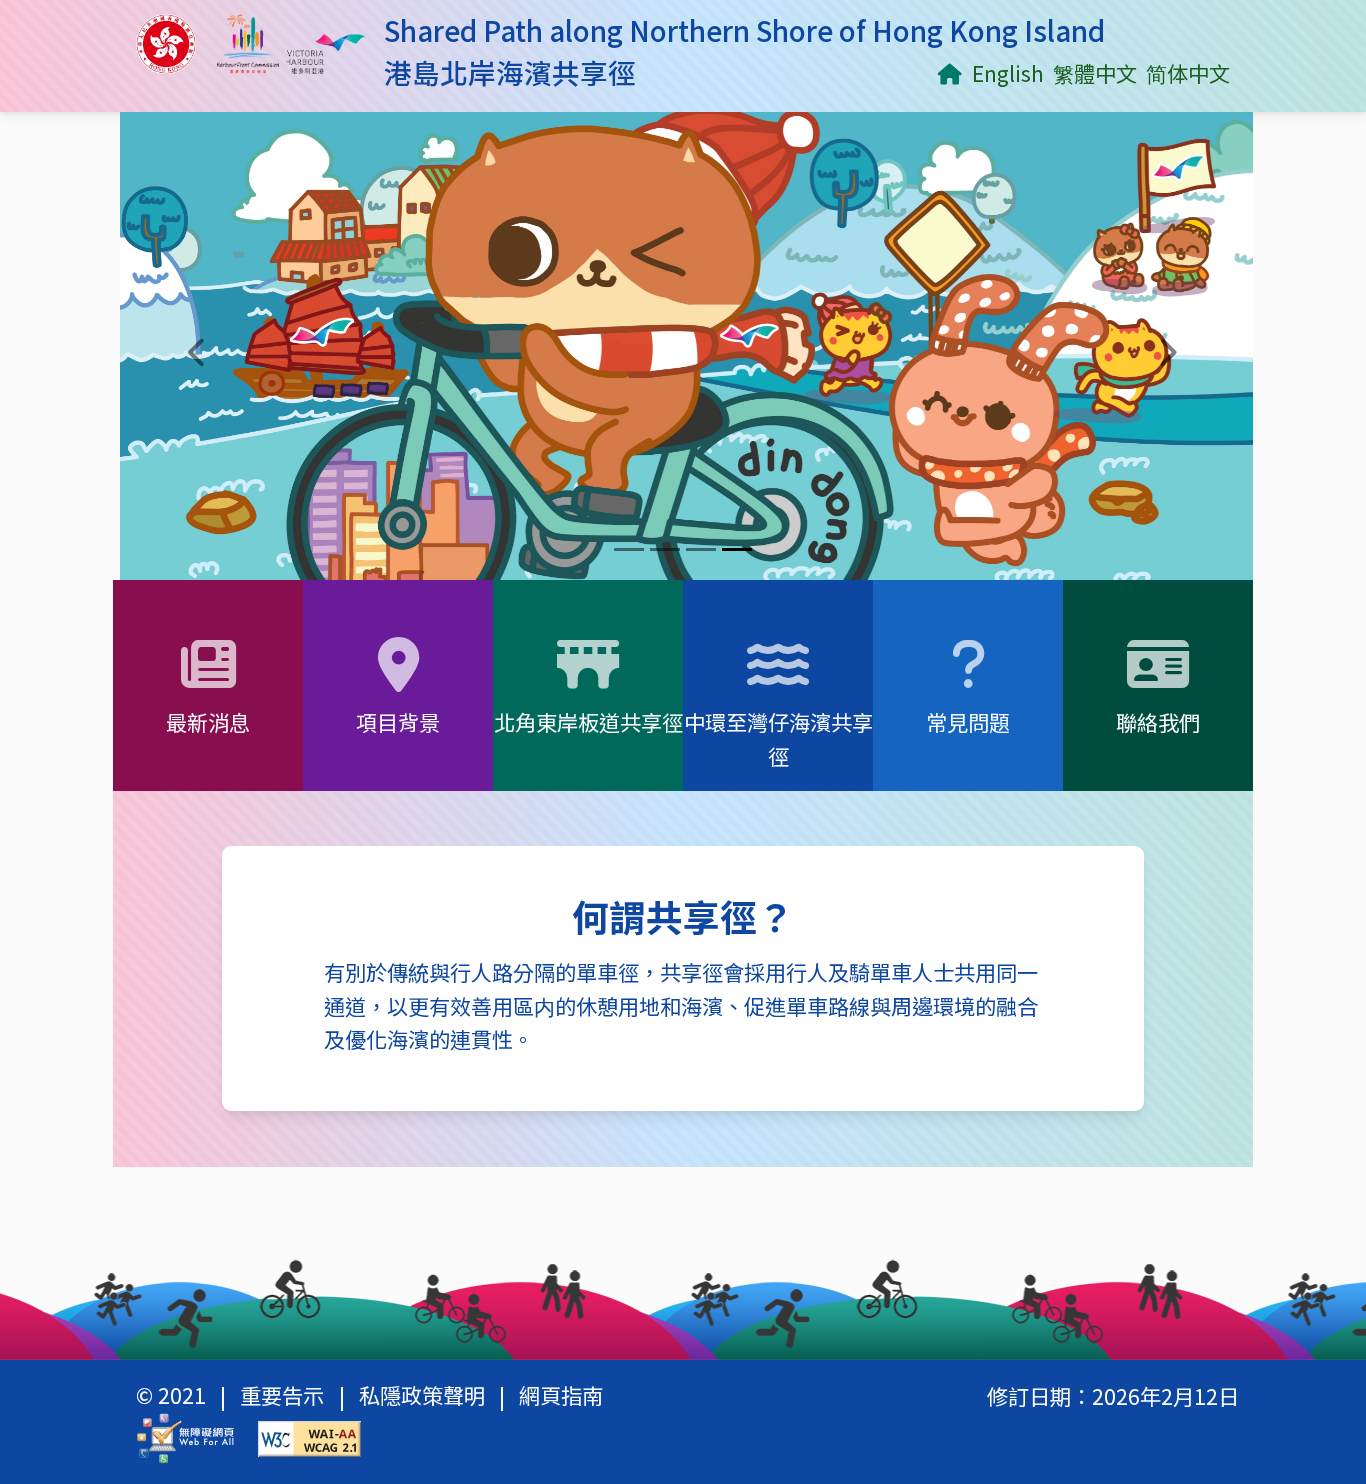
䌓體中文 (1095, 72)
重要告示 (282, 1398)
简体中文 (1188, 72)
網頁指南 (561, 1398)
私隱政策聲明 (422, 1398)
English (1007, 72)
